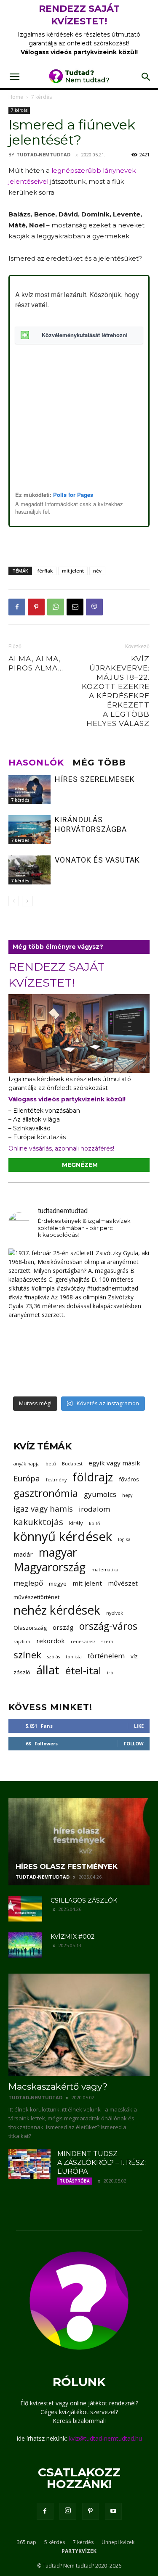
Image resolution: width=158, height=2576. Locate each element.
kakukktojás (38, 1522)
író (110, 1673)
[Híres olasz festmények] (79, 1842)
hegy (127, 1495)
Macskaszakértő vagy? (58, 2086)
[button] (14, 77)
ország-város (108, 1626)
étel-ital (83, 1670)
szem (107, 1642)
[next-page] (27, 901)
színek (27, 1655)
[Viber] (94, 607)
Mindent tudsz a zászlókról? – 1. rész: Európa (102, 2163)
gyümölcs (100, 1494)
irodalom (94, 1509)
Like (139, 1726)
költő (94, 1523)
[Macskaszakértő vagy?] (79, 2025)
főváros (129, 1479)
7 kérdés (42, 97)
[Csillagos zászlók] (25, 1909)
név (97, 571)
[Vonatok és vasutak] (29, 870)
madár (23, 1554)
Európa (27, 1478)
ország (63, 1627)
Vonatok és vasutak (97, 860)
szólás (54, 1657)
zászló (22, 1672)
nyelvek (115, 1613)
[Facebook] (17, 607)
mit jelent (73, 571)
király (76, 1523)
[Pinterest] (36, 607)
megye (58, 1584)
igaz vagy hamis (43, 1508)
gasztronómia (46, 1493)
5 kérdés (55, 2542)
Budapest (72, 1464)
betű (51, 1464)
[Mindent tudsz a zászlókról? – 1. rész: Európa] (29, 2164)
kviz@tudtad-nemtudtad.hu (105, 2438)
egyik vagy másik (114, 1463)
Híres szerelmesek (95, 779)
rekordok (51, 1641)
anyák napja (27, 1464)
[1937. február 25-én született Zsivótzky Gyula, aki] (79, 1319)
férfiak (45, 571)
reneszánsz (83, 1642)
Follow (134, 1743)
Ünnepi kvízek (118, 2542)
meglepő (28, 1583)
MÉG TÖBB (99, 763)
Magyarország (50, 1567)
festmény (56, 1480)
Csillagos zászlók (84, 1900)
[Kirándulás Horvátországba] (29, 830)
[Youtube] (113, 2511)
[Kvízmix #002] (25, 1945)
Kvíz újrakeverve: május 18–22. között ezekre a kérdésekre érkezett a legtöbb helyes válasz (116, 691)
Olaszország (30, 1628)
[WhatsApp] (56, 607)
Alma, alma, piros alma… (36, 663)
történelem (106, 1656)
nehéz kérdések (57, 1610)
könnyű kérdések (63, 1537)
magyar (58, 1553)
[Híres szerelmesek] (29, 789)
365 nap (27, 2542)
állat (48, 1670)
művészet (123, 1583)
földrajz (93, 1477)
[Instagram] (68, 2511)
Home (16, 97)
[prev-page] (14, 901)
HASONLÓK (36, 763)
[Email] (75, 607)
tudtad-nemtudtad (43, 154)
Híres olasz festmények (67, 1866)
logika (124, 1539)
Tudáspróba (75, 2181)
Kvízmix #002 (72, 1937)
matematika (105, 1570)
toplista (74, 1657)
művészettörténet (36, 1597)
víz (134, 1656)
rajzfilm (22, 1642)
